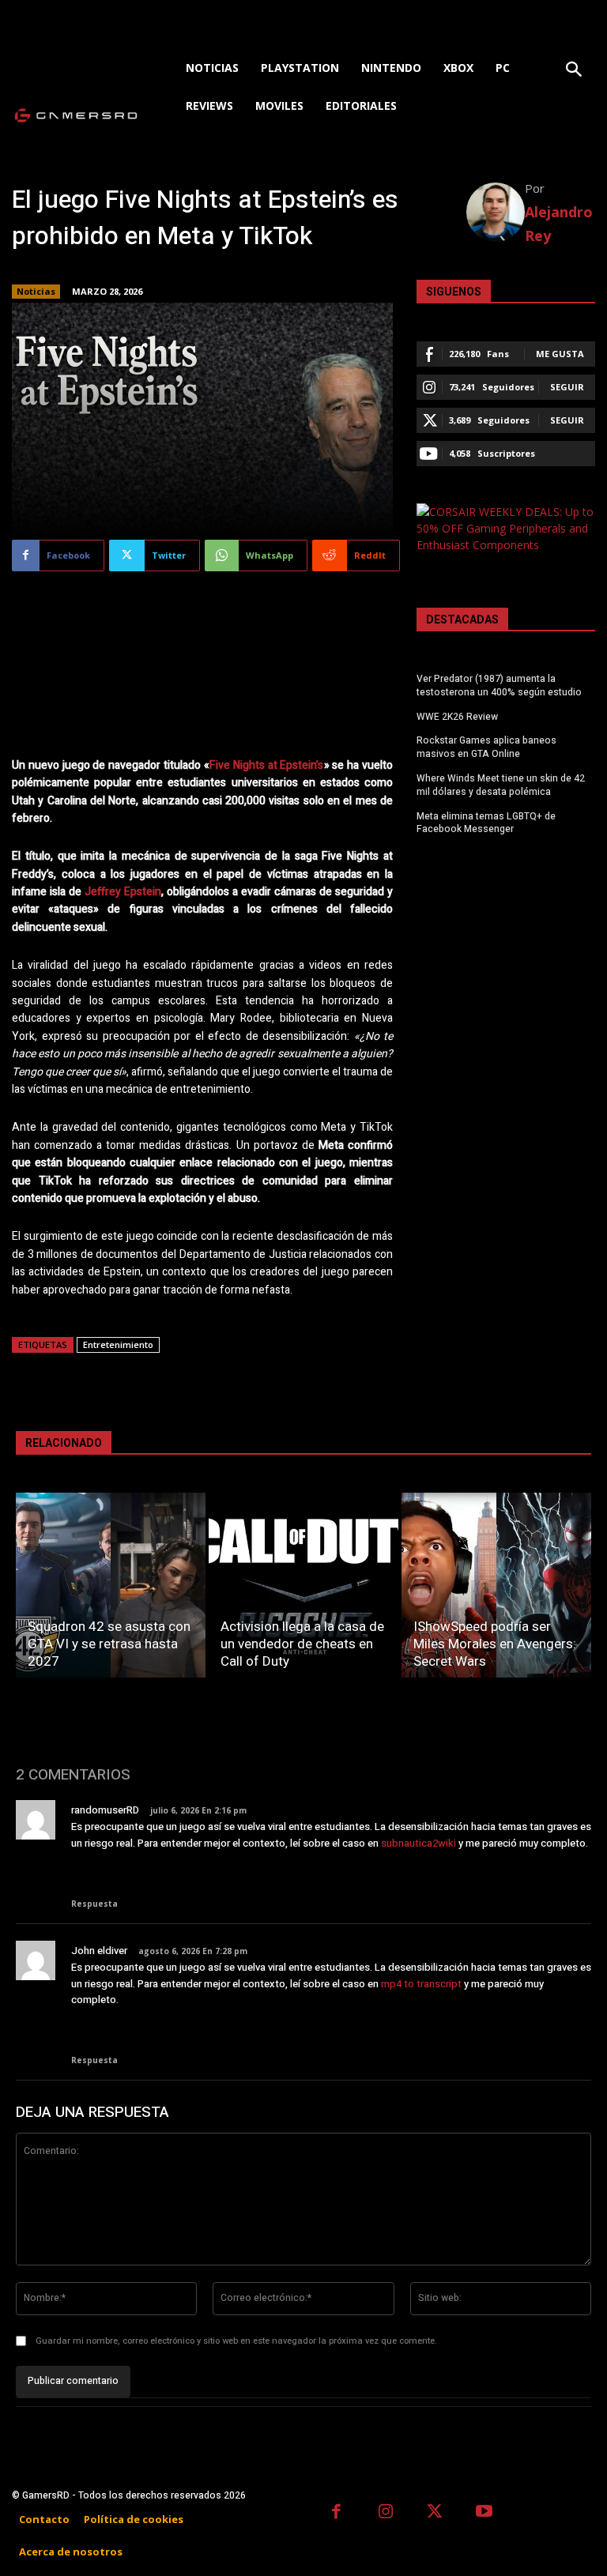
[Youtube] (485, 2513)
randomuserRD (105, 1810)
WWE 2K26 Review (457, 717)
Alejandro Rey (559, 224)
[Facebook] (336, 2513)
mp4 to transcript (421, 1984)
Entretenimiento (118, 1344)
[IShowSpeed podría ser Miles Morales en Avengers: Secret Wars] (496, 1585)
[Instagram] (386, 2513)
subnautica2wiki (418, 1843)
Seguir (567, 387)
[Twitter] (435, 2513)
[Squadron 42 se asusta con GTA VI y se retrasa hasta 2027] (111, 1585)
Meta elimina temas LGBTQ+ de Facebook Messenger (486, 823)
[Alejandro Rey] (496, 212)
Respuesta (94, 1904)
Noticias (36, 291)
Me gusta (560, 354)
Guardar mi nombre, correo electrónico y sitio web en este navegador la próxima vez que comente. (236, 2341)
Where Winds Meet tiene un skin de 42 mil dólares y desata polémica (501, 785)
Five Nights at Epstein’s (267, 765)
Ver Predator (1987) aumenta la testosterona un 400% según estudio (499, 685)
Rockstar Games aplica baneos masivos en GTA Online (486, 747)
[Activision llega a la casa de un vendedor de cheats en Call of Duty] (303, 1585)
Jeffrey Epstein (123, 892)
